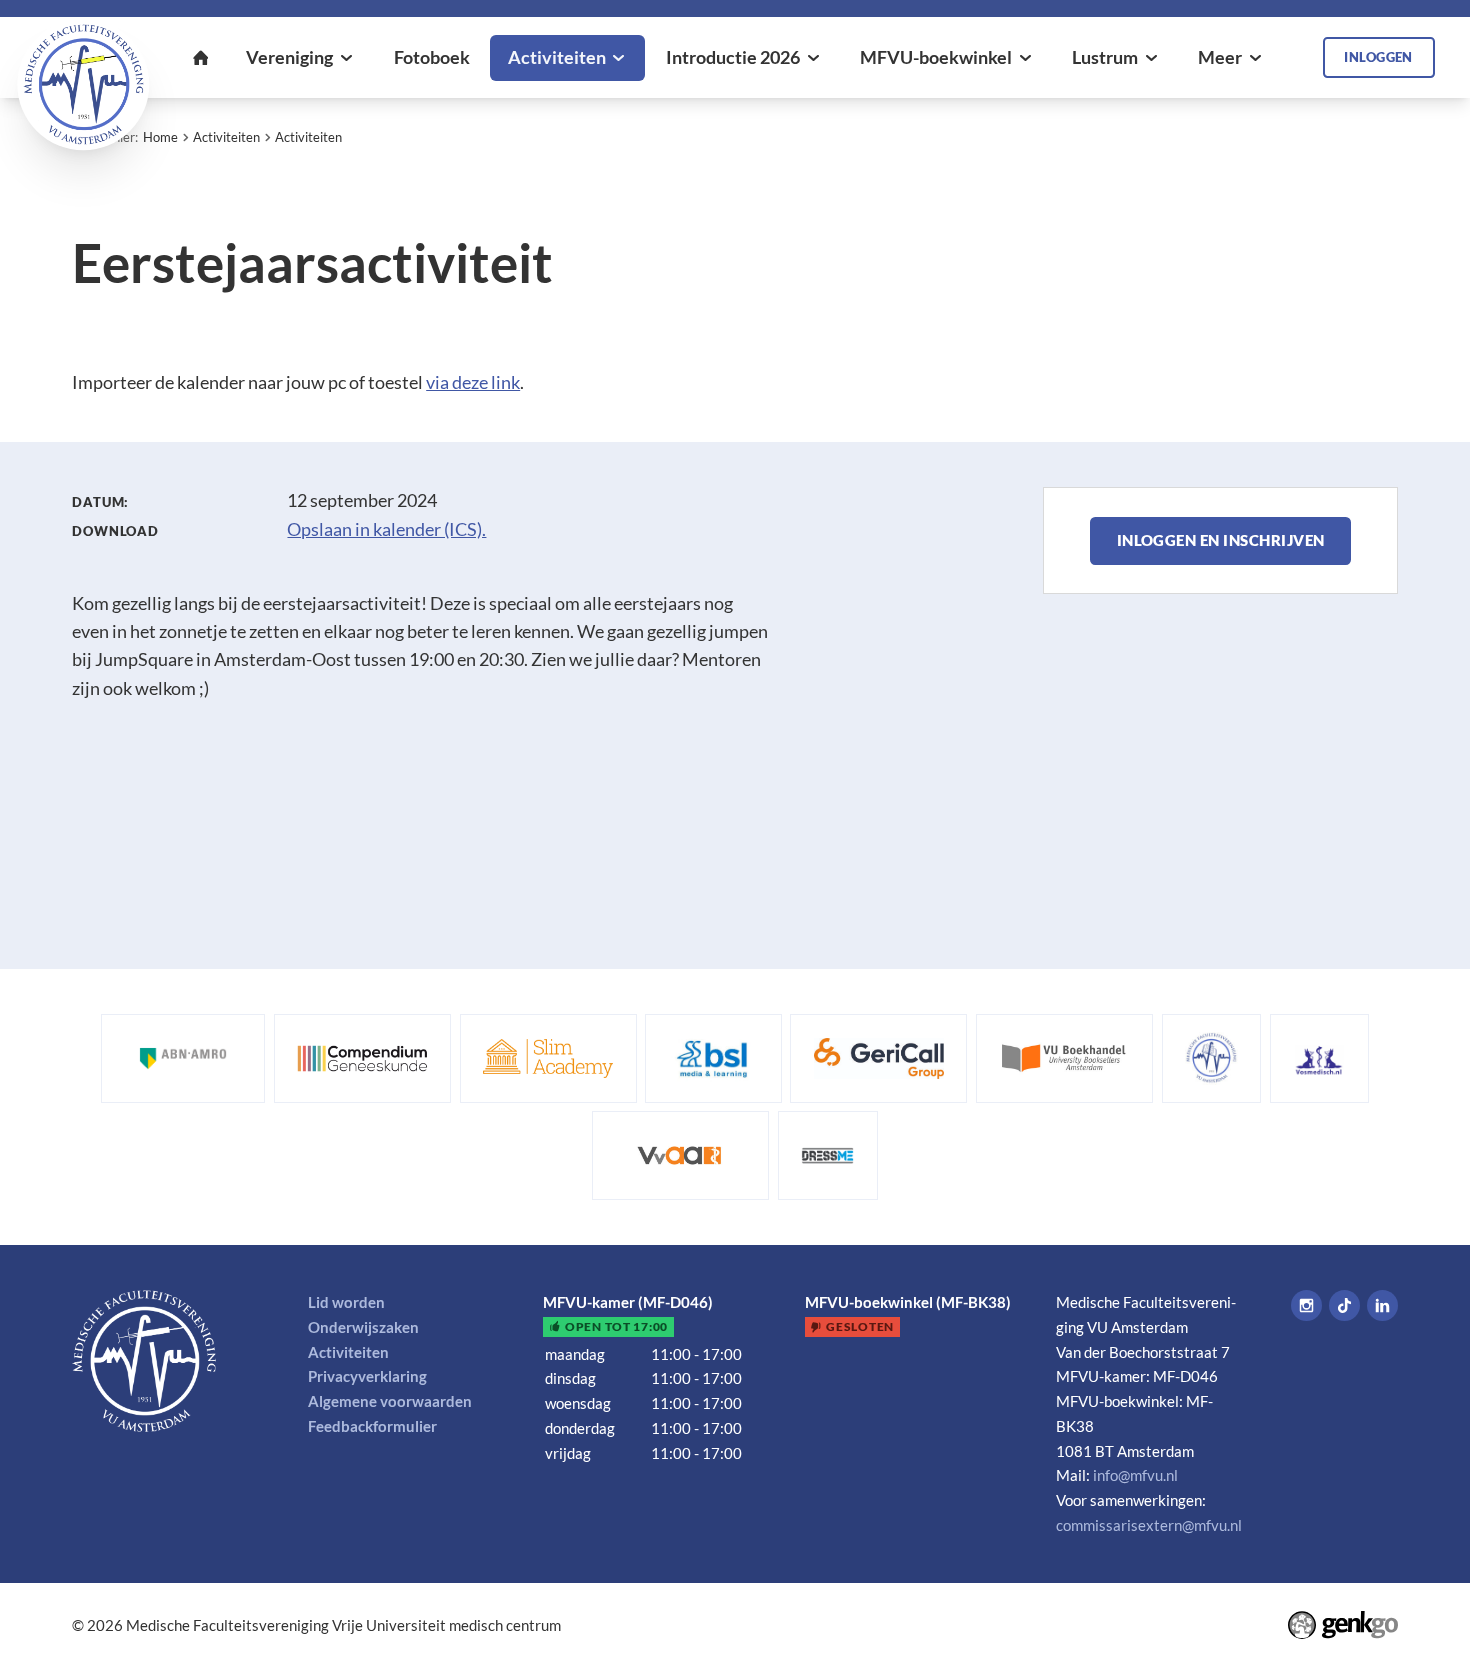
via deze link (473, 382)
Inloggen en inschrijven (1221, 540)
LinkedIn (1382, 1305)
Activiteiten (226, 137)
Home (160, 137)
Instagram (1306, 1305)
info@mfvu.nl (1135, 1475)
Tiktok (1344, 1305)
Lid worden (346, 1302)
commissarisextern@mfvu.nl (1149, 1525)
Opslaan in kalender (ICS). (386, 529)
